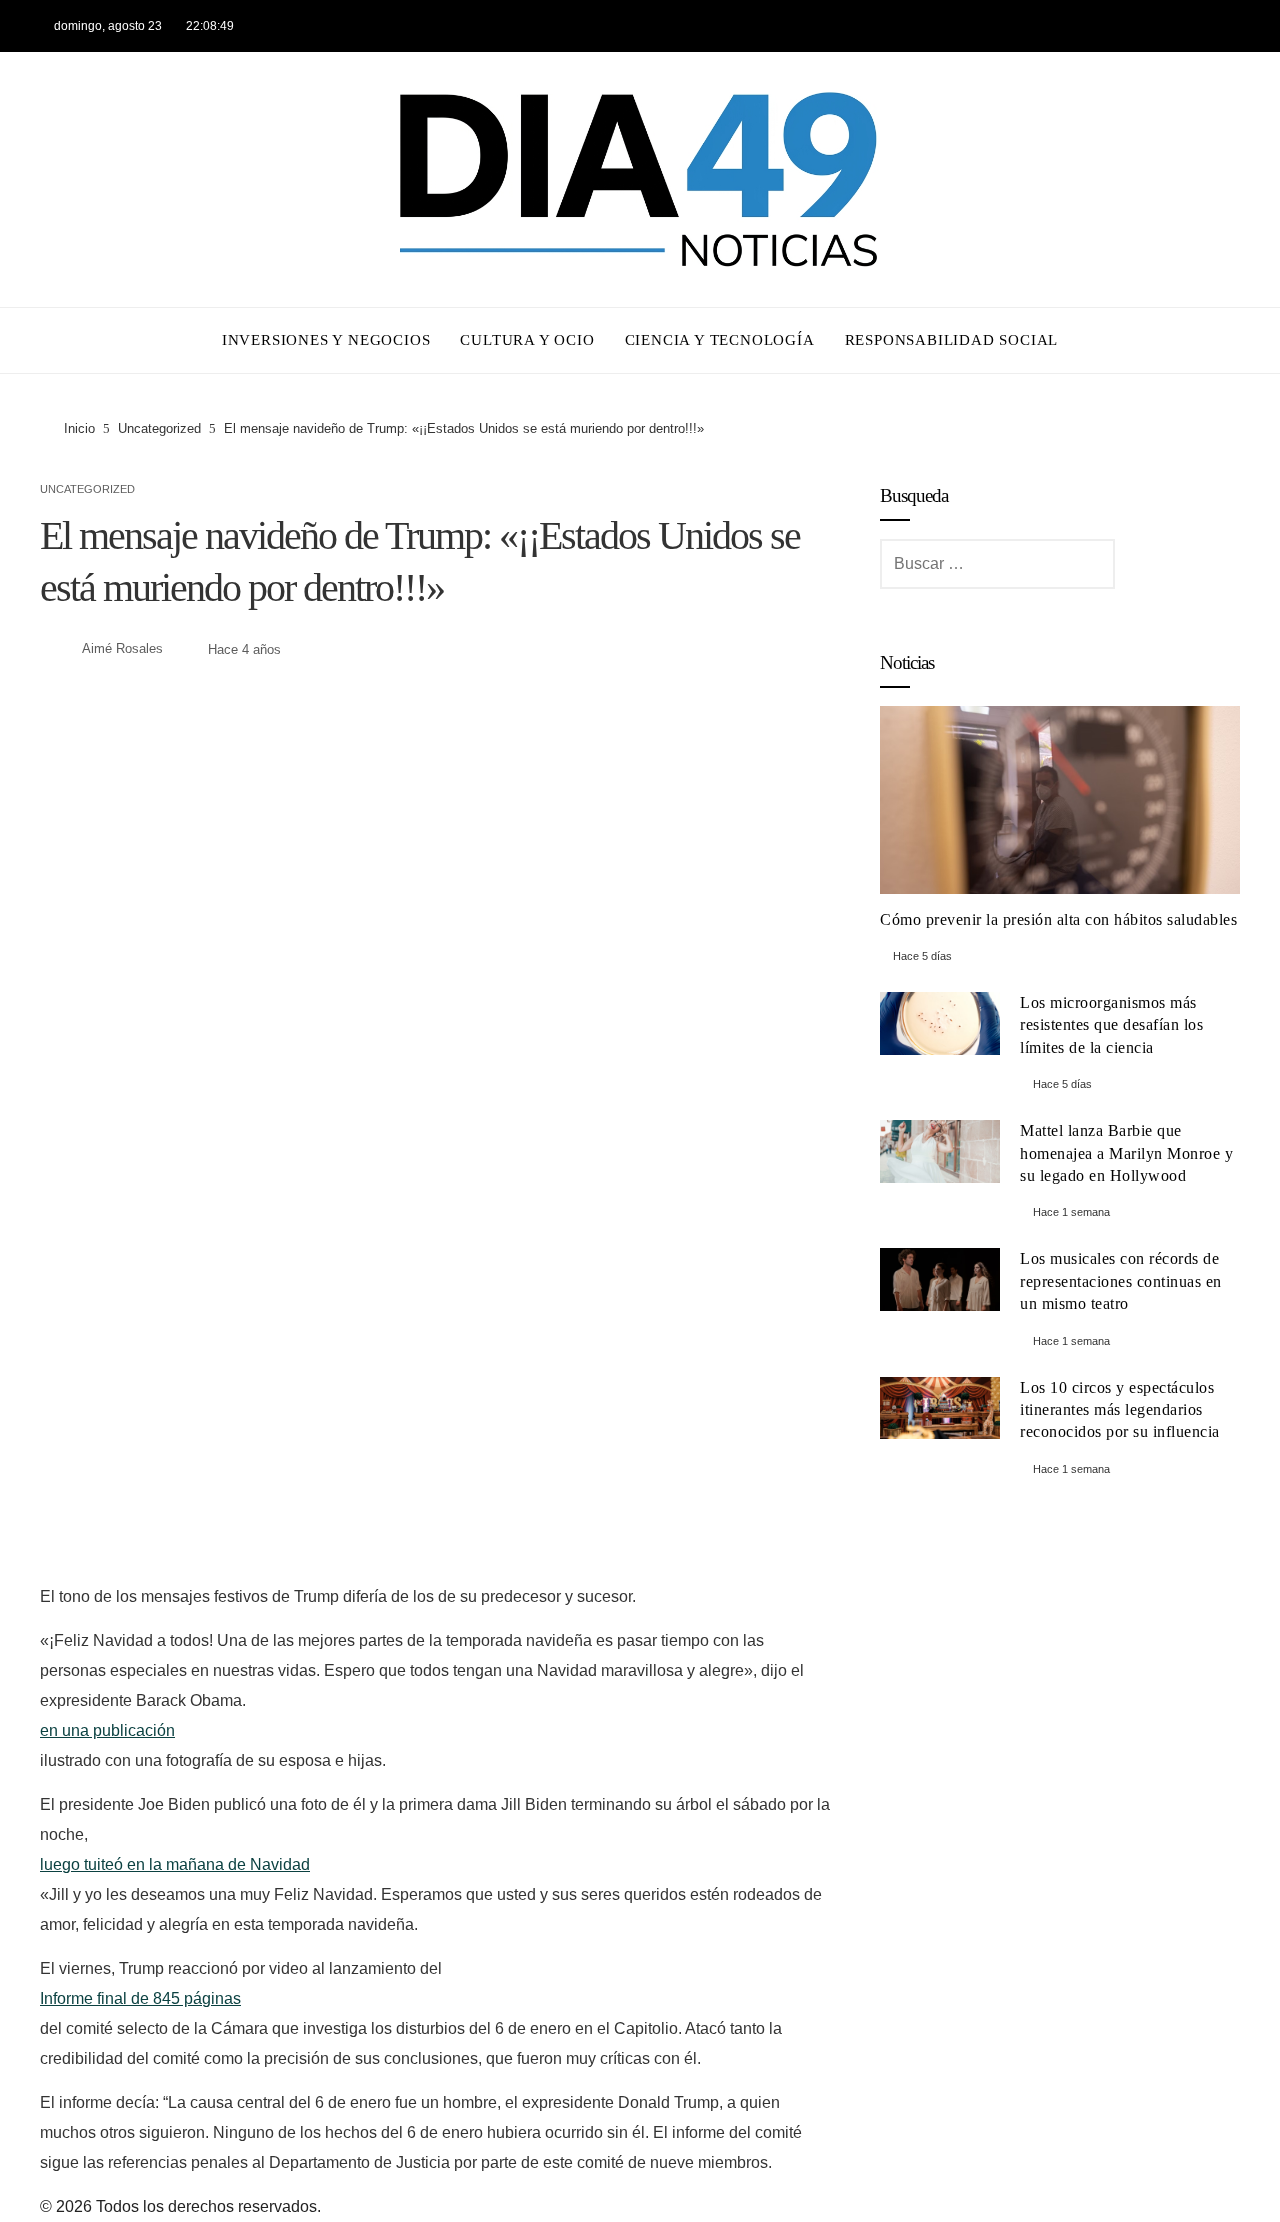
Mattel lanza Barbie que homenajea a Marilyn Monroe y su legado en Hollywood (1126, 1153)
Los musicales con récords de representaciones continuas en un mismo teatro (1121, 1281)
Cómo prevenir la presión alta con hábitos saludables (1058, 919)
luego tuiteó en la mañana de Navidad (175, 1864)
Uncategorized (87, 489)
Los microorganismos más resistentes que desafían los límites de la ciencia (1111, 1025)
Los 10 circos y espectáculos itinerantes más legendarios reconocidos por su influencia (1120, 1410)
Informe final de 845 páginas (140, 1998)
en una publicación (107, 1730)
